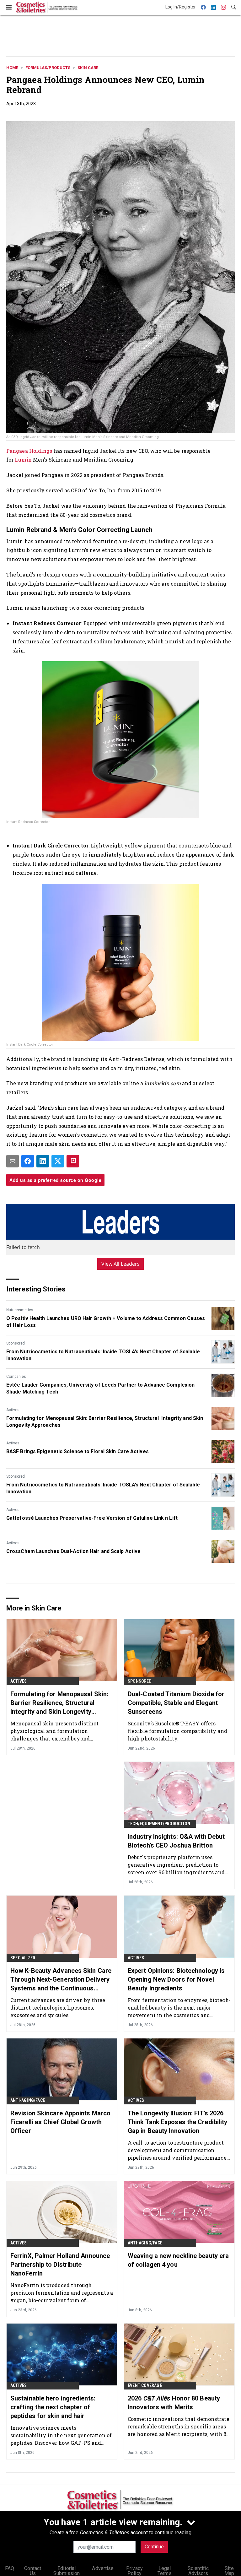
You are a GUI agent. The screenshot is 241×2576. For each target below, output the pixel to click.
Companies (16, 1377)
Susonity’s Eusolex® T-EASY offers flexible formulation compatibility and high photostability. (177, 1731)
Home (12, 68)
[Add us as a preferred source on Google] (73, 1161)
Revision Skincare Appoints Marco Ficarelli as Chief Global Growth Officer (60, 2122)
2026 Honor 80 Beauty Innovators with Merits (174, 2403)
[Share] (28, 1161)
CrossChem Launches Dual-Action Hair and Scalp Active (73, 1551)
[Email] (13, 1161)
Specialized (23, 1958)
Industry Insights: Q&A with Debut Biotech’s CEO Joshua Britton (176, 1841)
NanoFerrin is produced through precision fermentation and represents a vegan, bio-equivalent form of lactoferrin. (62, 2293)
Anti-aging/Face (28, 2100)
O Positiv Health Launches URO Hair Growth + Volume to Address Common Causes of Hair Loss (106, 1322)
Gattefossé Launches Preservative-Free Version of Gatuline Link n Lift (92, 1518)
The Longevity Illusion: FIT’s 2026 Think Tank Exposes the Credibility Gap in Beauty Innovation (177, 2122)
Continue (154, 2547)
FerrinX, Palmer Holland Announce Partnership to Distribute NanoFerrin (60, 2265)
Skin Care (88, 68)
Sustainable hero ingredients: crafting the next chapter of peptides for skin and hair (53, 2407)
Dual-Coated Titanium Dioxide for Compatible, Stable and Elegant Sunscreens (176, 1703)
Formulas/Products (48, 68)
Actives (13, 1410)
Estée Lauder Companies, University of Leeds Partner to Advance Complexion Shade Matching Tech (100, 1388)
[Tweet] (58, 1161)
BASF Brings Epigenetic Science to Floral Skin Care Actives (78, 1451)
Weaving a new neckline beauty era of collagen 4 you (178, 2260)
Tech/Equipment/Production (159, 1824)
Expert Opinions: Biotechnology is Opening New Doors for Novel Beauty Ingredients (176, 1979)
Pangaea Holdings (30, 451)
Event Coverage (145, 2385)
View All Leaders (121, 1264)
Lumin (24, 460)
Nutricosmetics (20, 1310)
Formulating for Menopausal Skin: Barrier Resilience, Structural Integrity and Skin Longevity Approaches (105, 1422)
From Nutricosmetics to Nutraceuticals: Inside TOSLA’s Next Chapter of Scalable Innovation (103, 1355)
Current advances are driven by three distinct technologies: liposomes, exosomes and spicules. (58, 2008)
